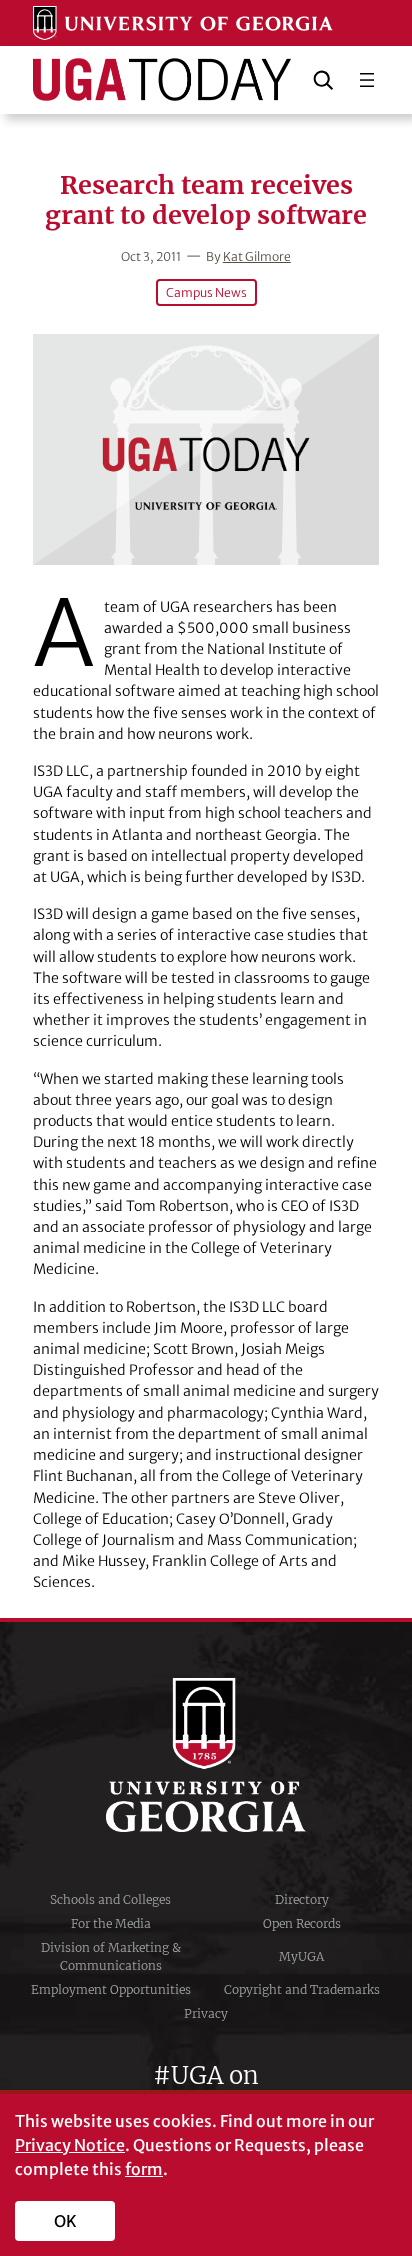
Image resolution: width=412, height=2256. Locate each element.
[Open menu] (367, 80)
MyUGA (301, 1956)
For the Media (111, 1923)
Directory (302, 1899)
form (144, 2169)
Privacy (206, 2013)
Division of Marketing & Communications (111, 1956)
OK (65, 2221)
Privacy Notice (70, 2145)
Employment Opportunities (111, 1989)
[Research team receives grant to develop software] (206, 449)
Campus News (206, 292)
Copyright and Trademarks (302, 1989)
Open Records (302, 1923)
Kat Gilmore (257, 256)
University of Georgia (206, 1755)
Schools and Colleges (110, 1899)
